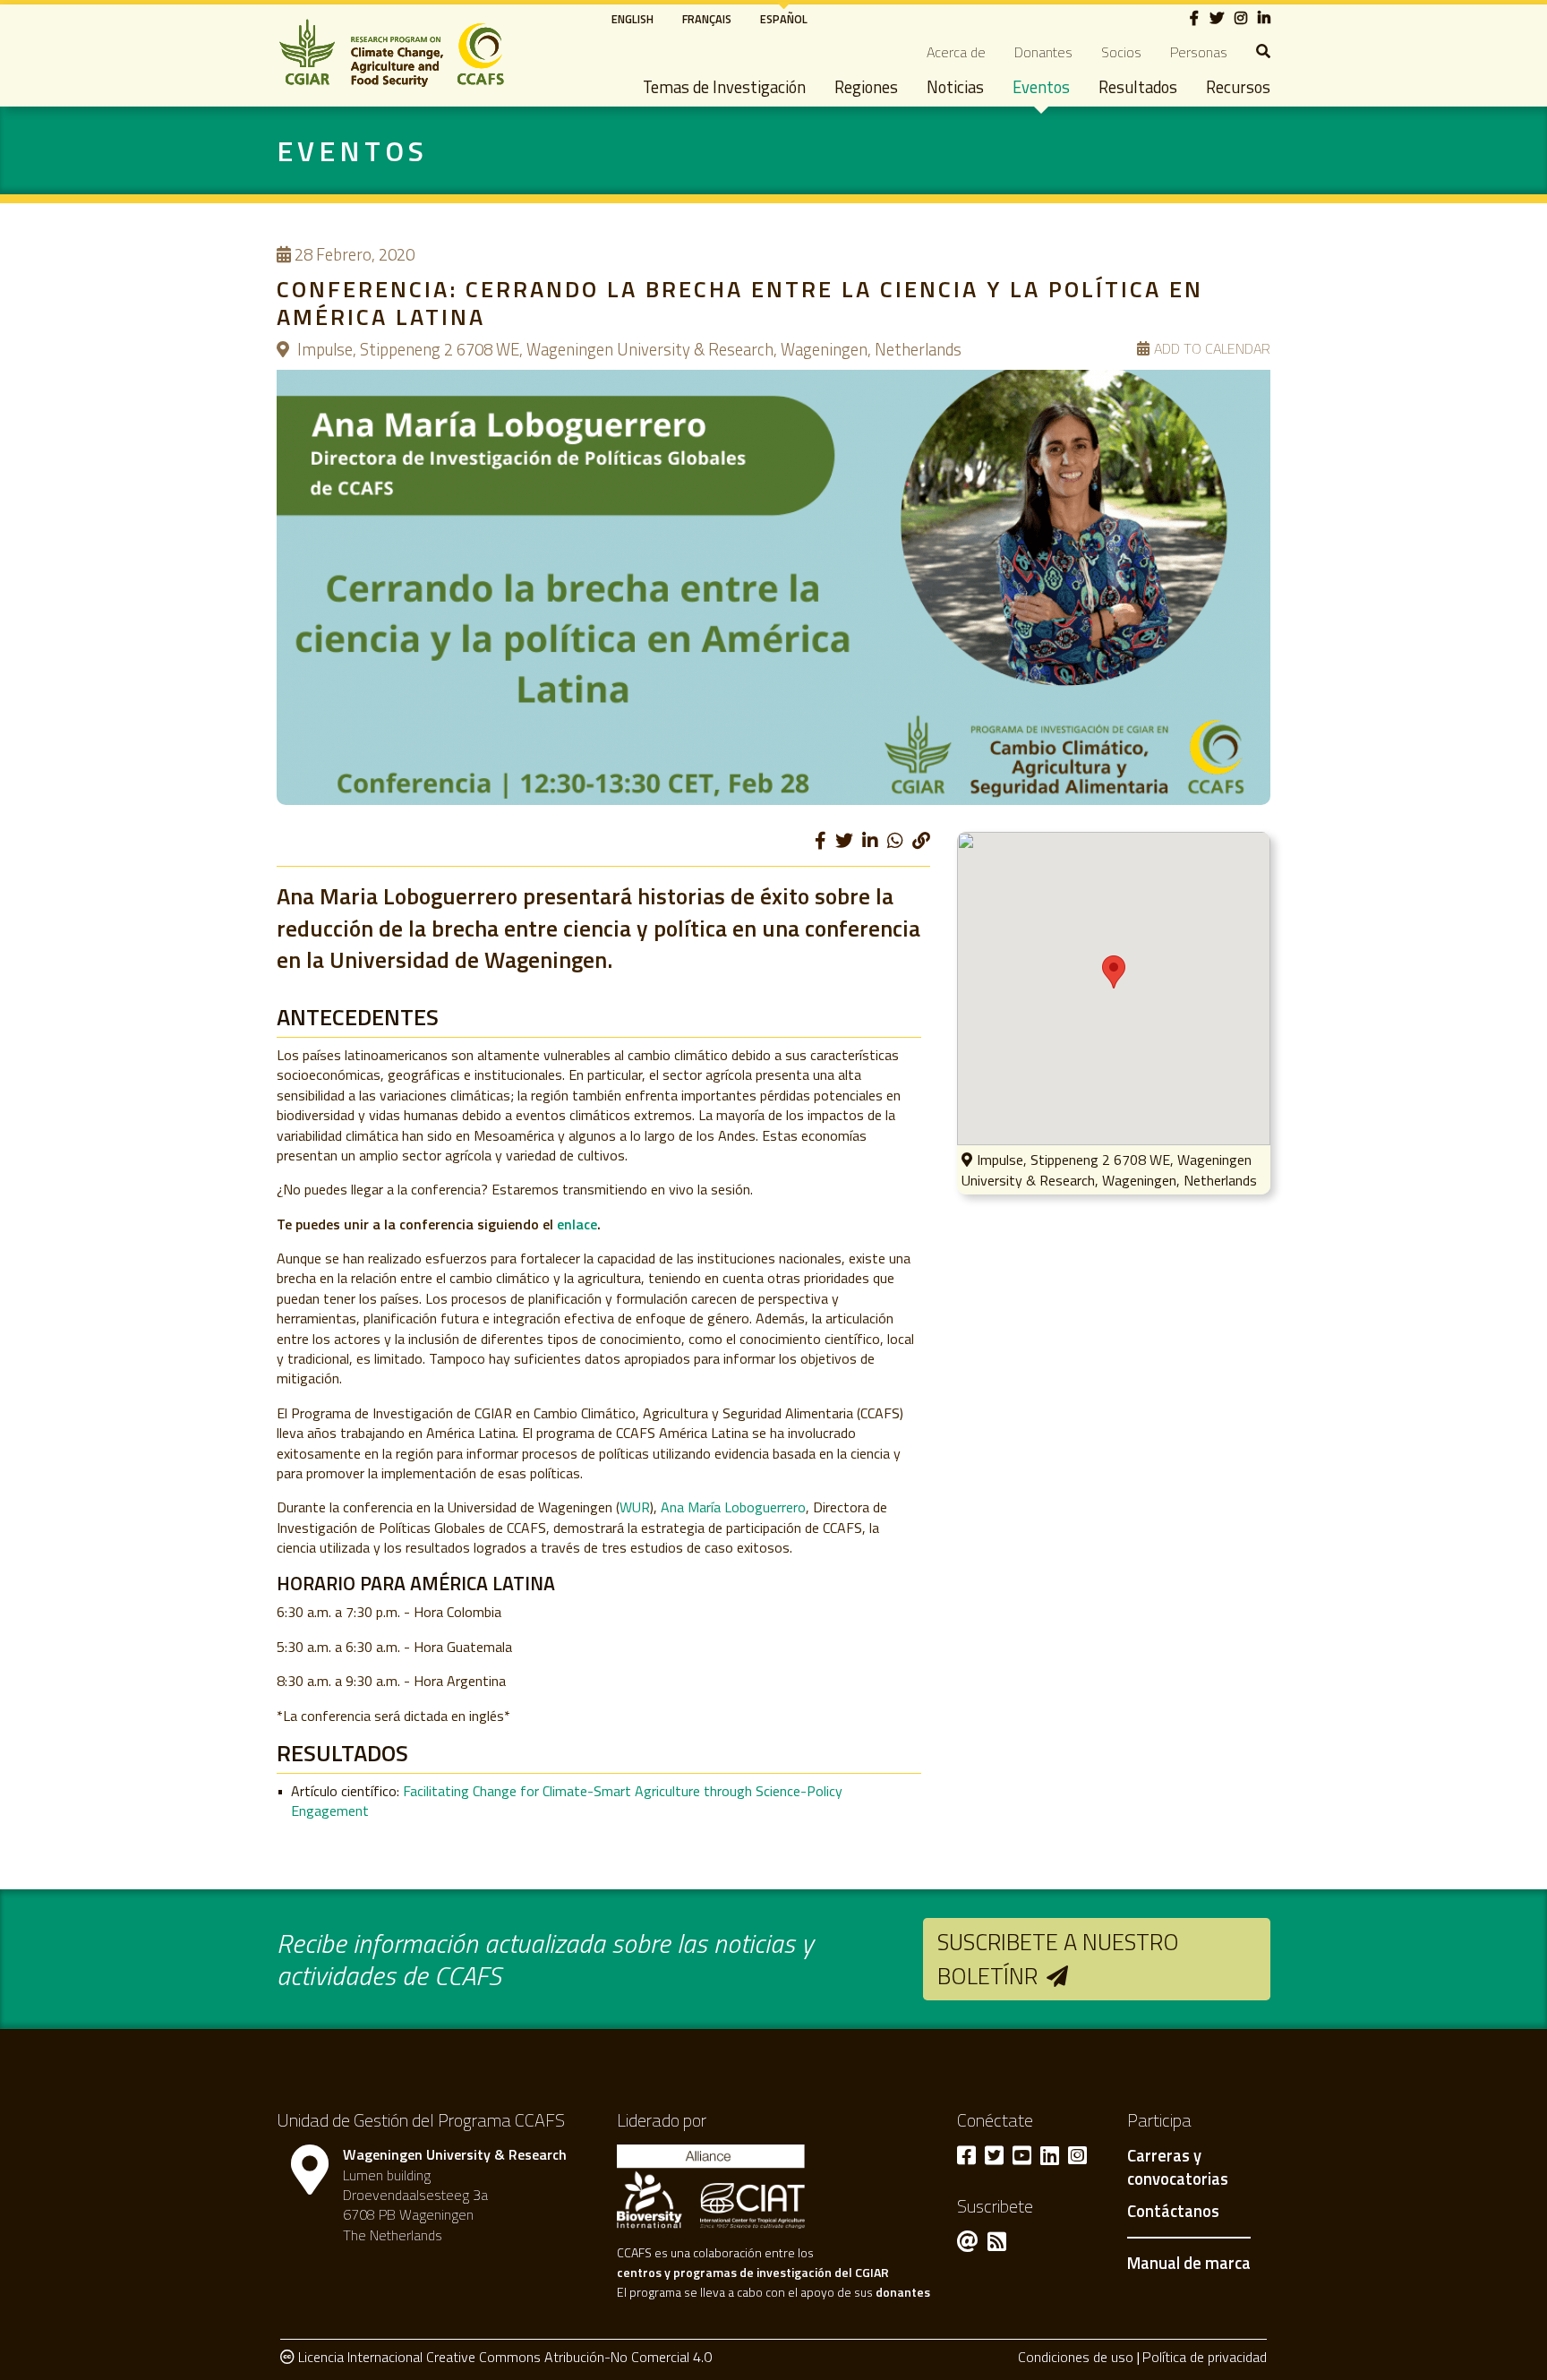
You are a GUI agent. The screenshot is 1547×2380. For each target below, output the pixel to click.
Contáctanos (1173, 2212)
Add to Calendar (1212, 349)
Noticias (955, 87)
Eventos (1041, 87)
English (632, 19)
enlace (577, 1224)
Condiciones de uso (1076, 2357)
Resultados (1138, 87)
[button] (1114, 972)
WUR (635, 1507)
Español (784, 19)
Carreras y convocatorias (1178, 2168)
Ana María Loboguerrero (733, 1507)
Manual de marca (1189, 2263)
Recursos (1238, 87)
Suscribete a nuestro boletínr (1058, 1959)
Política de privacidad (1205, 2357)
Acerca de (956, 52)
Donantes (1043, 52)
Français (707, 19)
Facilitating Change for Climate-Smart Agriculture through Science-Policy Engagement (567, 1801)
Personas (1199, 52)
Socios (1121, 52)
